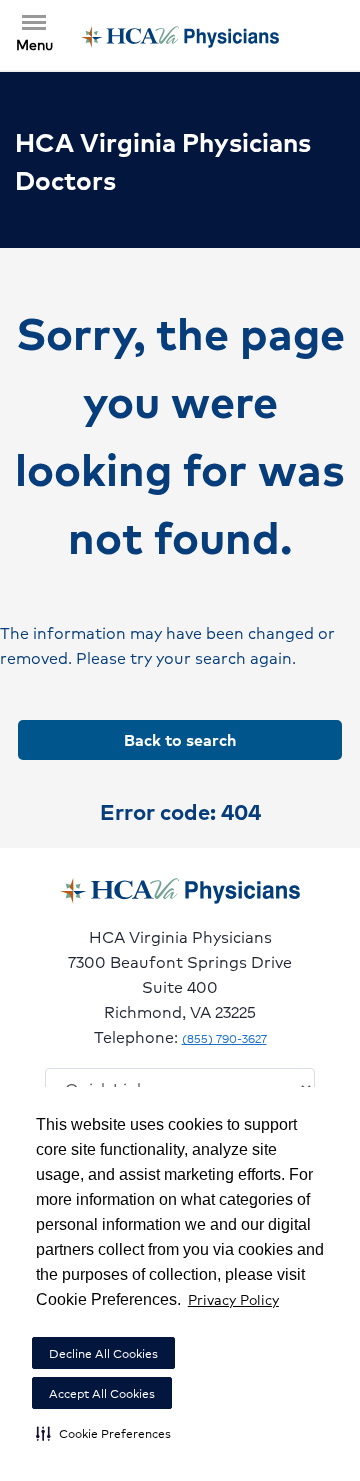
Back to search (180, 739)
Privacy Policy (233, 1299)
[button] (103, 1433)
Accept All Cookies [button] (102, 1393)
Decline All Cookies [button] (103, 1353)
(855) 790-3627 (224, 1038)
